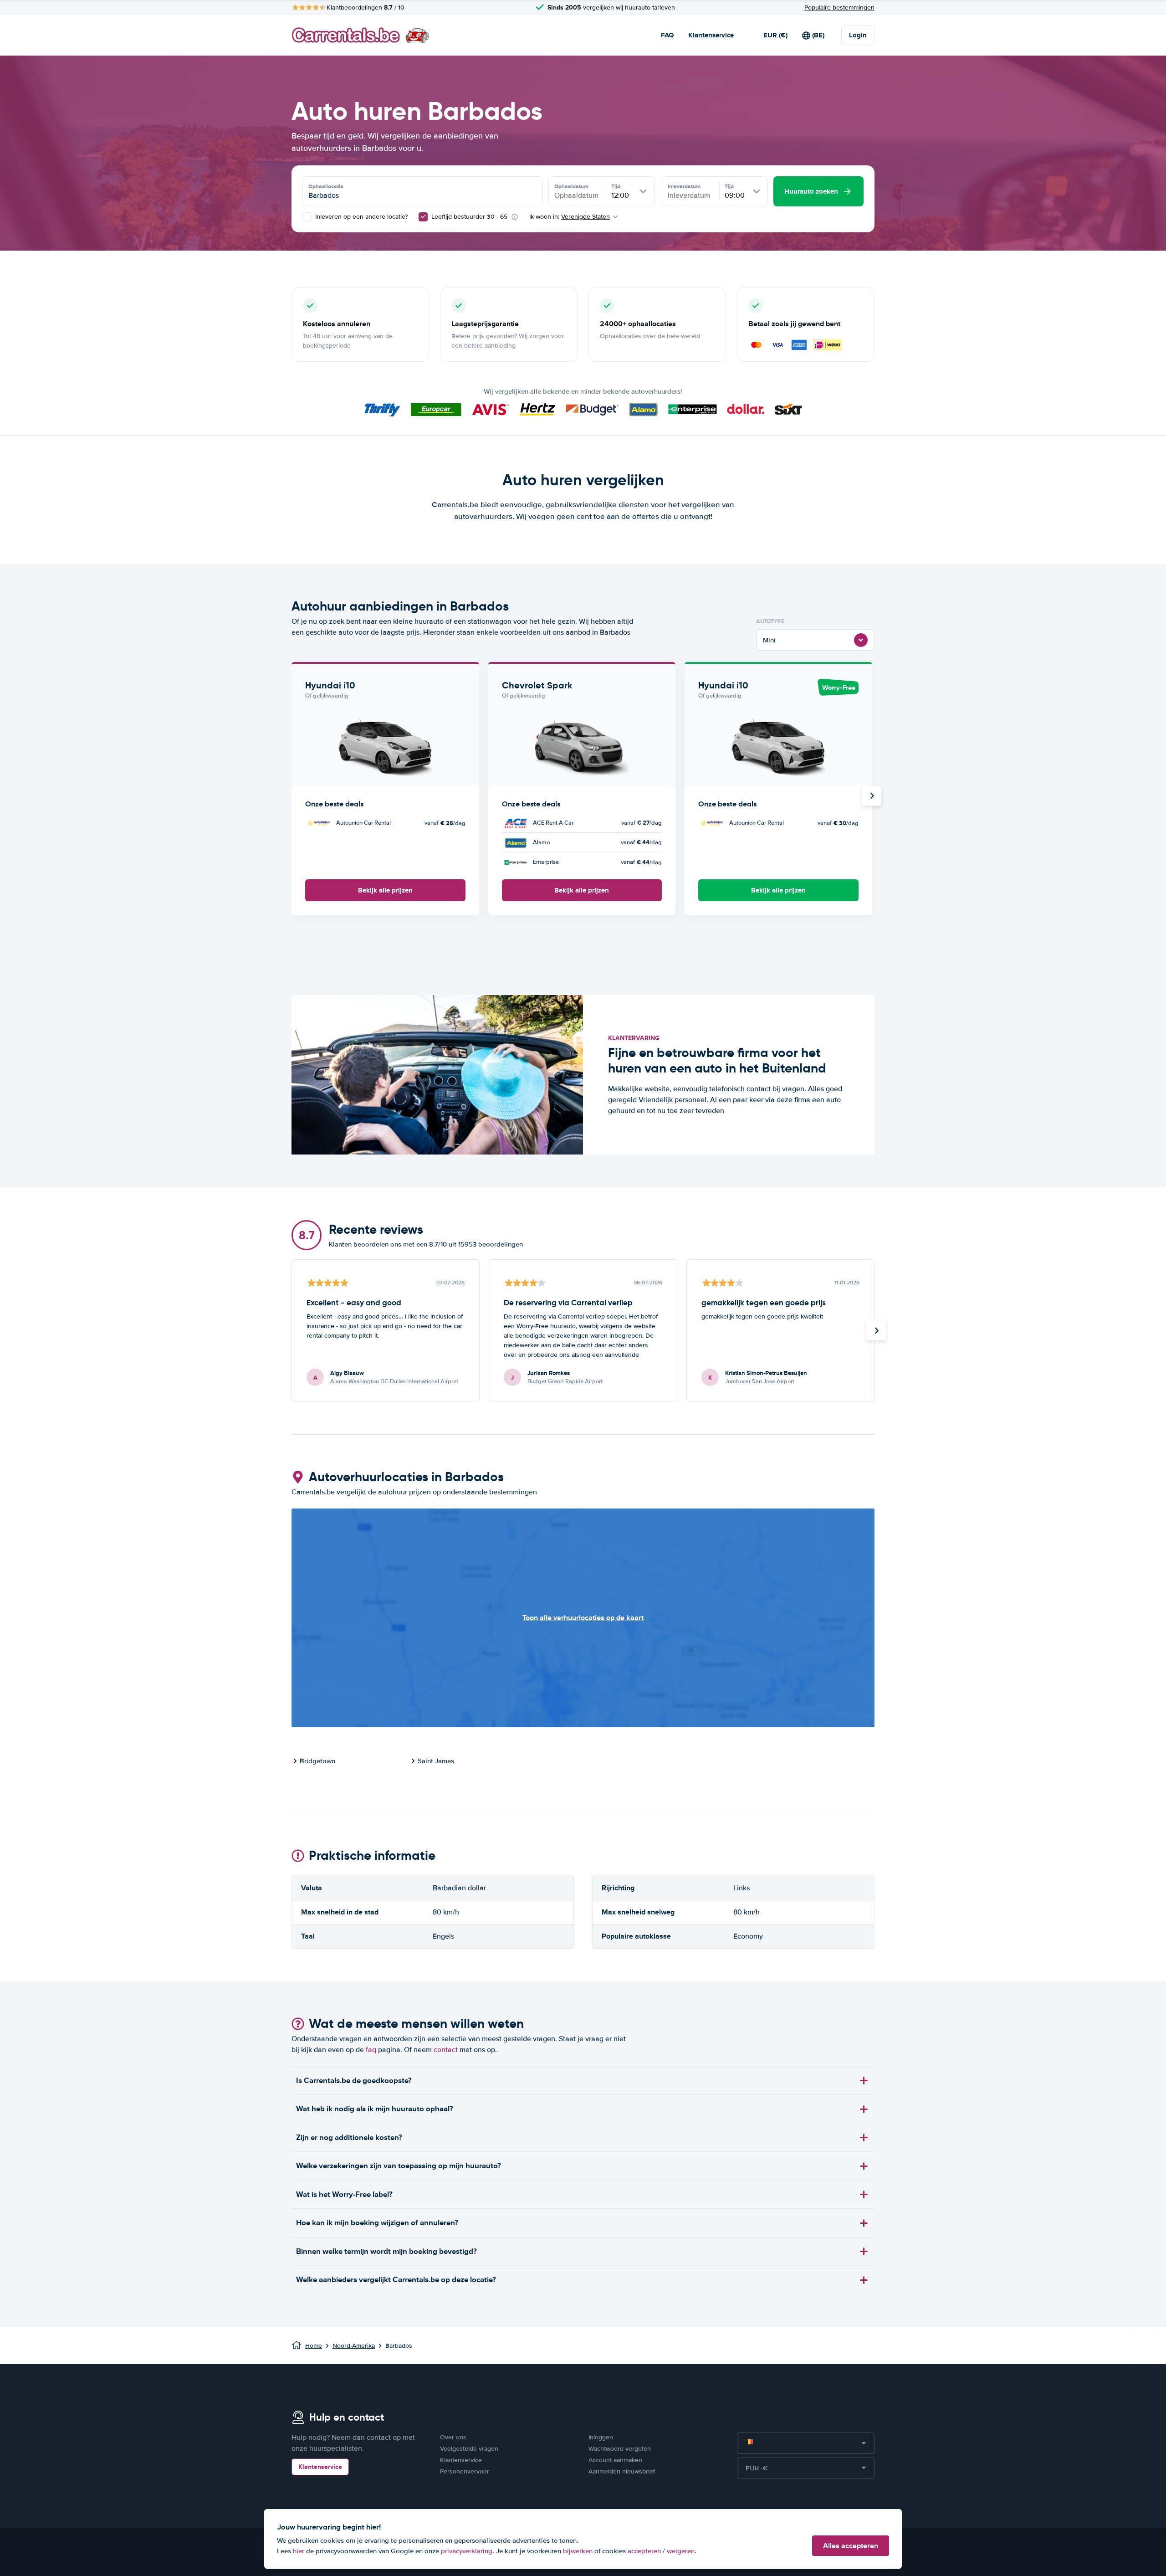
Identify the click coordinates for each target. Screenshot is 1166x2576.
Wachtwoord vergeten (620, 2449)
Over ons (453, 2437)
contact (446, 2050)
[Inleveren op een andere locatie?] (307, 217)
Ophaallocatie (326, 186)
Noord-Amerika (354, 2346)
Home (314, 2346)
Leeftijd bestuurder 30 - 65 (469, 217)
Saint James (436, 1761)
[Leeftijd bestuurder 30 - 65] (423, 217)
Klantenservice (711, 35)
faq (371, 2050)
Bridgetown (317, 1761)
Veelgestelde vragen (469, 2449)
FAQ (667, 35)
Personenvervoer (465, 2471)
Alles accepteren (851, 2546)
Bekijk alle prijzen (385, 890)
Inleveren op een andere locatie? (361, 217)
